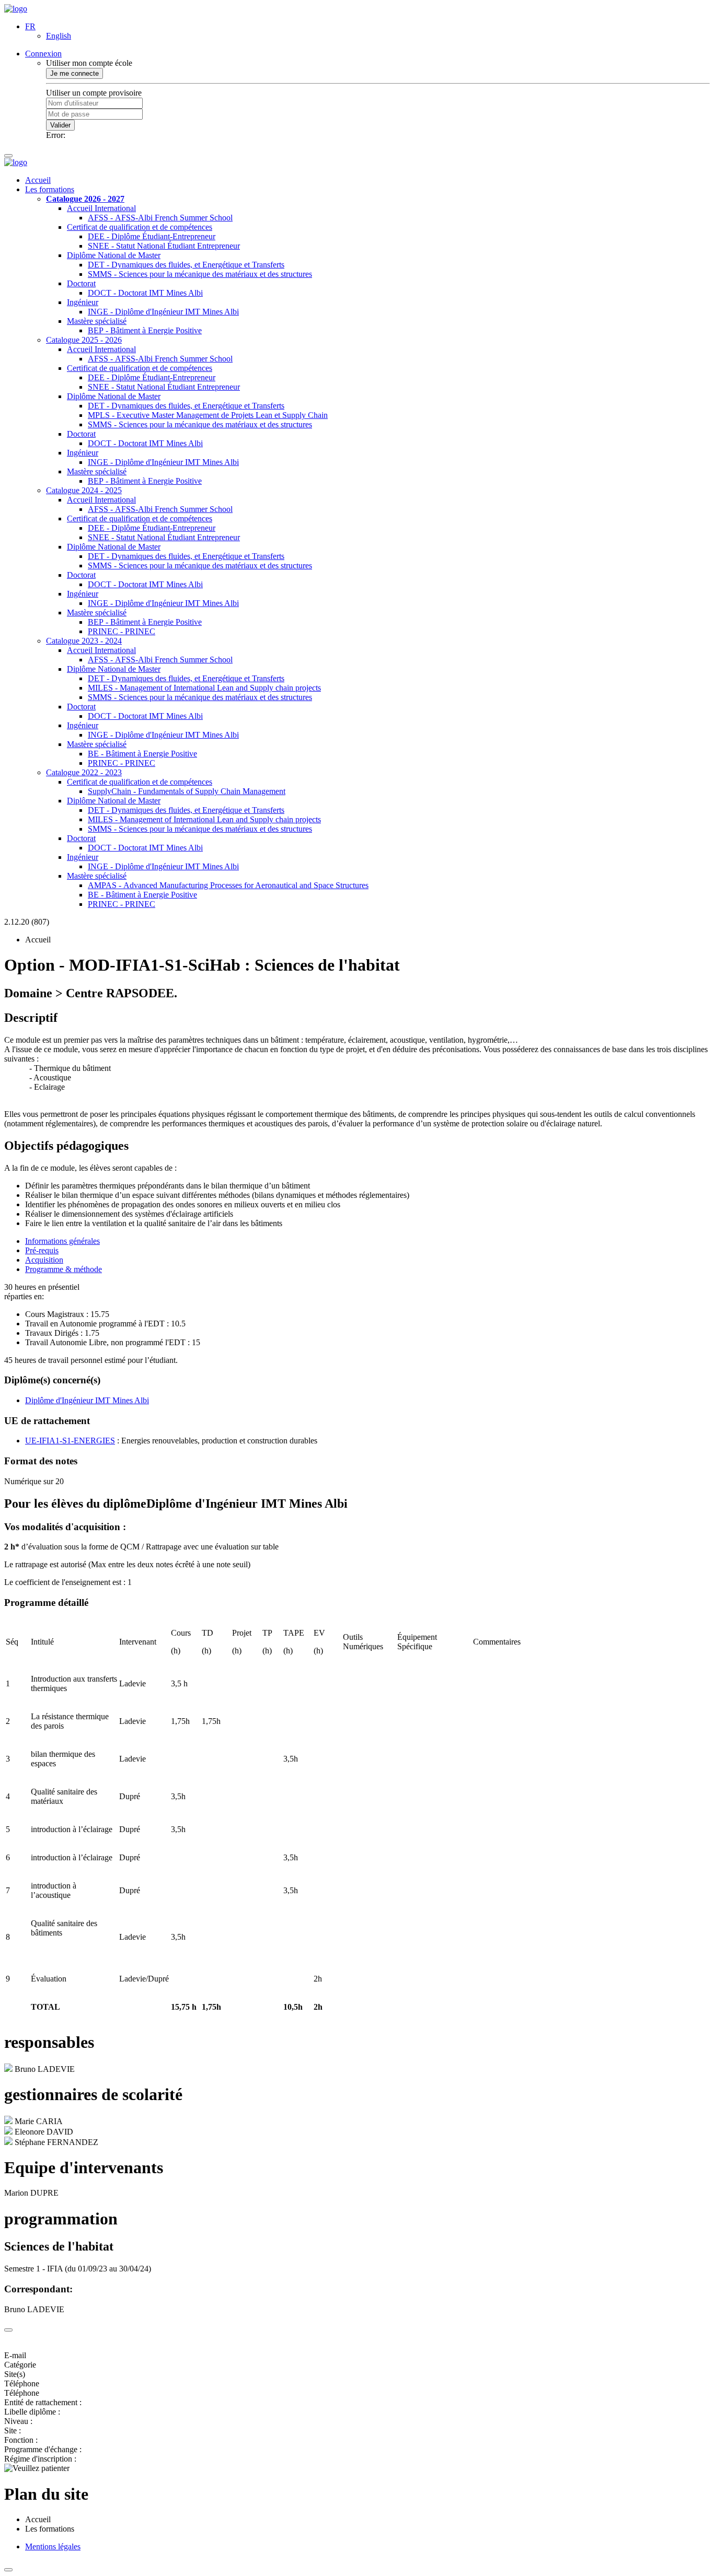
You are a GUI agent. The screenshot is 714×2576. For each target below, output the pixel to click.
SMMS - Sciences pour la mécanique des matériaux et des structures (200, 274)
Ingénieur (83, 302)
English (59, 36)
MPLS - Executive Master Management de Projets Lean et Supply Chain (208, 415)
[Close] (8, 2330)
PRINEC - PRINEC (122, 631)
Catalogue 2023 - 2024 (84, 641)
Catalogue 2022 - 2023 (84, 772)
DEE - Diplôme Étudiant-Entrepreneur (152, 236)
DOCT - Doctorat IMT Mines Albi (145, 293)
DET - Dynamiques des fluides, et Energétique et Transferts (186, 265)
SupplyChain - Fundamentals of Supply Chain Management (187, 791)
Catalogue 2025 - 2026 (84, 340)
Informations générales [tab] (62, 1241)
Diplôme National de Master (114, 255)
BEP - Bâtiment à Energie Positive (145, 330)
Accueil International (101, 208)
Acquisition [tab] (44, 1260)
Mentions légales (53, 2546)
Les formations (50, 189)
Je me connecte (74, 73)
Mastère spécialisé (97, 321)
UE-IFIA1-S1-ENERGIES (70, 1441)
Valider (60, 125)
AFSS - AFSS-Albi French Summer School (160, 218)
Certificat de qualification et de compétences (140, 227)
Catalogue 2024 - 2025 (84, 490)
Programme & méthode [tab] (64, 1269)
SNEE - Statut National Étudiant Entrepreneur (164, 246)
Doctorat (81, 283)
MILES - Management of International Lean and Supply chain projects (204, 688)
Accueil (38, 180)
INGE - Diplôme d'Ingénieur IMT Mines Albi (163, 312)
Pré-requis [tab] (42, 1250)
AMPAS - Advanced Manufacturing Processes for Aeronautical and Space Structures (228, 885)
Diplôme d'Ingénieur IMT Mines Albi (87, 1400)
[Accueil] (16, 9)
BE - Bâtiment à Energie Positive (142, 754)
